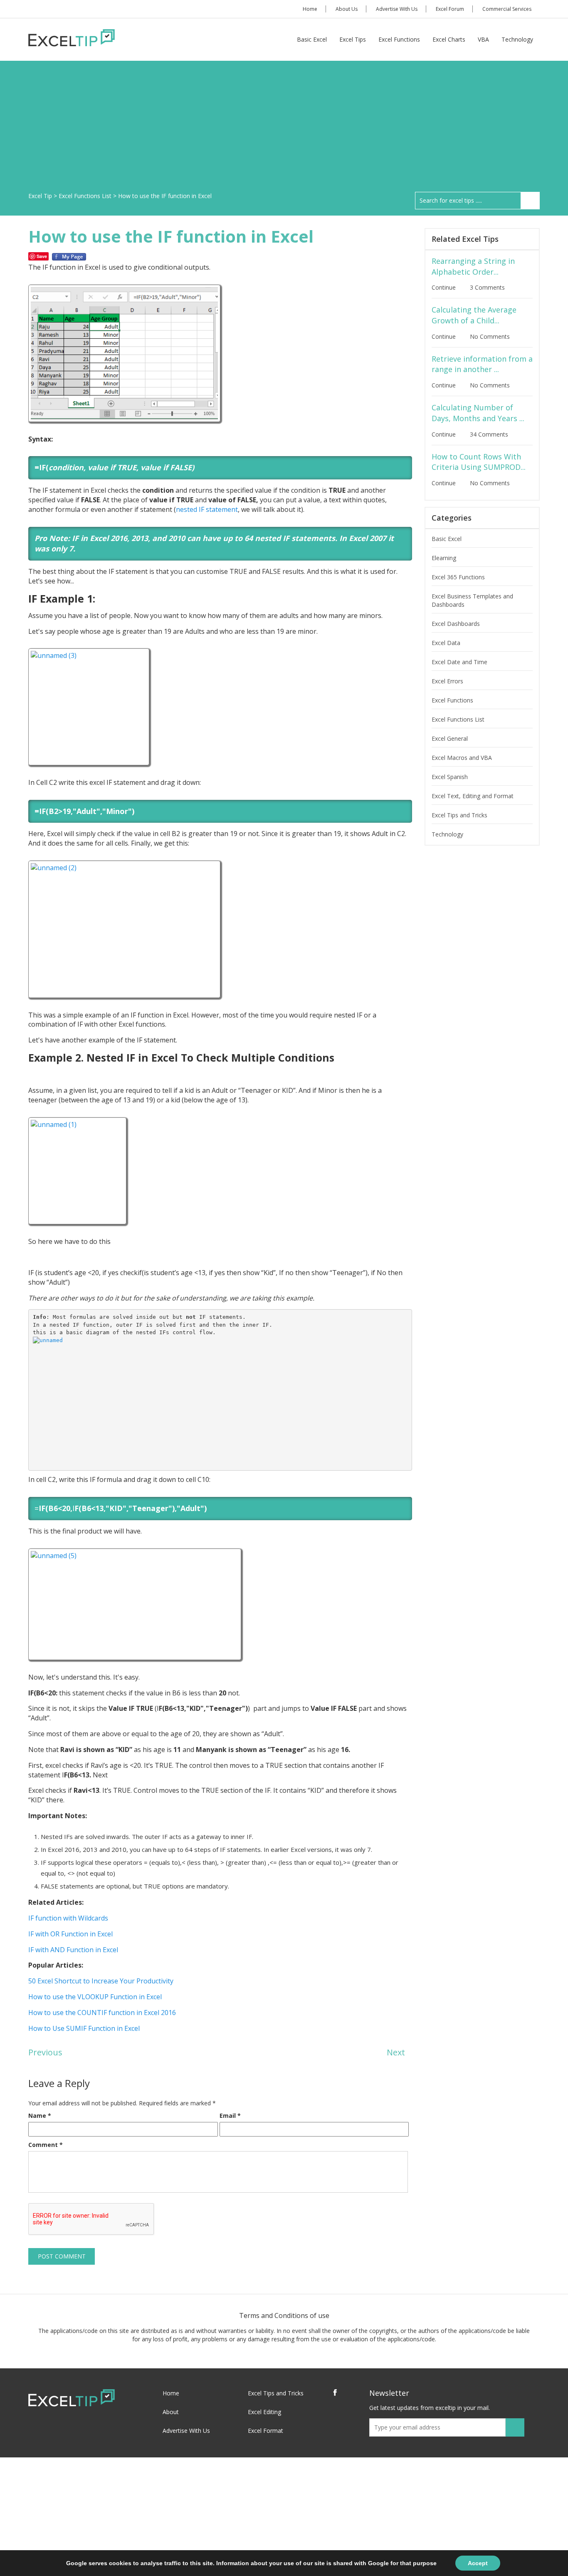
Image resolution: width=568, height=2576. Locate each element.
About (171, 2412)
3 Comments (488, 287)
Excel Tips (353, 39)
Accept (478, 2563)
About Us (347, 9)
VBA (483, 39)
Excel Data (446, 643)
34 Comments (490, 434)
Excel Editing (264, 2412)
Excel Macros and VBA (462, 758)
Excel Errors (447, 681)
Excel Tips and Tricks (459, 815)
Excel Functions (399, 39)
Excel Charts (449, 39)
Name (40, 2116)
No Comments (491, 336)
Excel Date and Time (459, 662)
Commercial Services (507, 9)
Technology (517, 39)
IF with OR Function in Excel (70, 1934)
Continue (445, 287)
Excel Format (265, 2431)
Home (310, 9)
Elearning (444, 558)
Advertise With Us (397, 9)
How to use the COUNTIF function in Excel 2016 (102, 2013)
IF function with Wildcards (68, 1918)
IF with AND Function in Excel (73, 1950)
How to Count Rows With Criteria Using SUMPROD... (479, 462)
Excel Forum (450, 9)
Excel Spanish (450, 777)
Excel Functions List (458, 719)
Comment (46, 2145)
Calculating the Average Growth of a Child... (474, 315)
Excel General (450, 738)
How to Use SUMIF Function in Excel (84, 2028)
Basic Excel (312, 39)
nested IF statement (207, 509)
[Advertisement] (284, 129)
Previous (45, 2052)
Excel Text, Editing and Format (473, 796)
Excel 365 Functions (458, 577)
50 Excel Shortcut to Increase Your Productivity (101, 1981)
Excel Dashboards (456, 624)
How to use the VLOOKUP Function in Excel (95, 1997)
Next (396, 2052)
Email (230, 2116)
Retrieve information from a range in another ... (482, 364)
